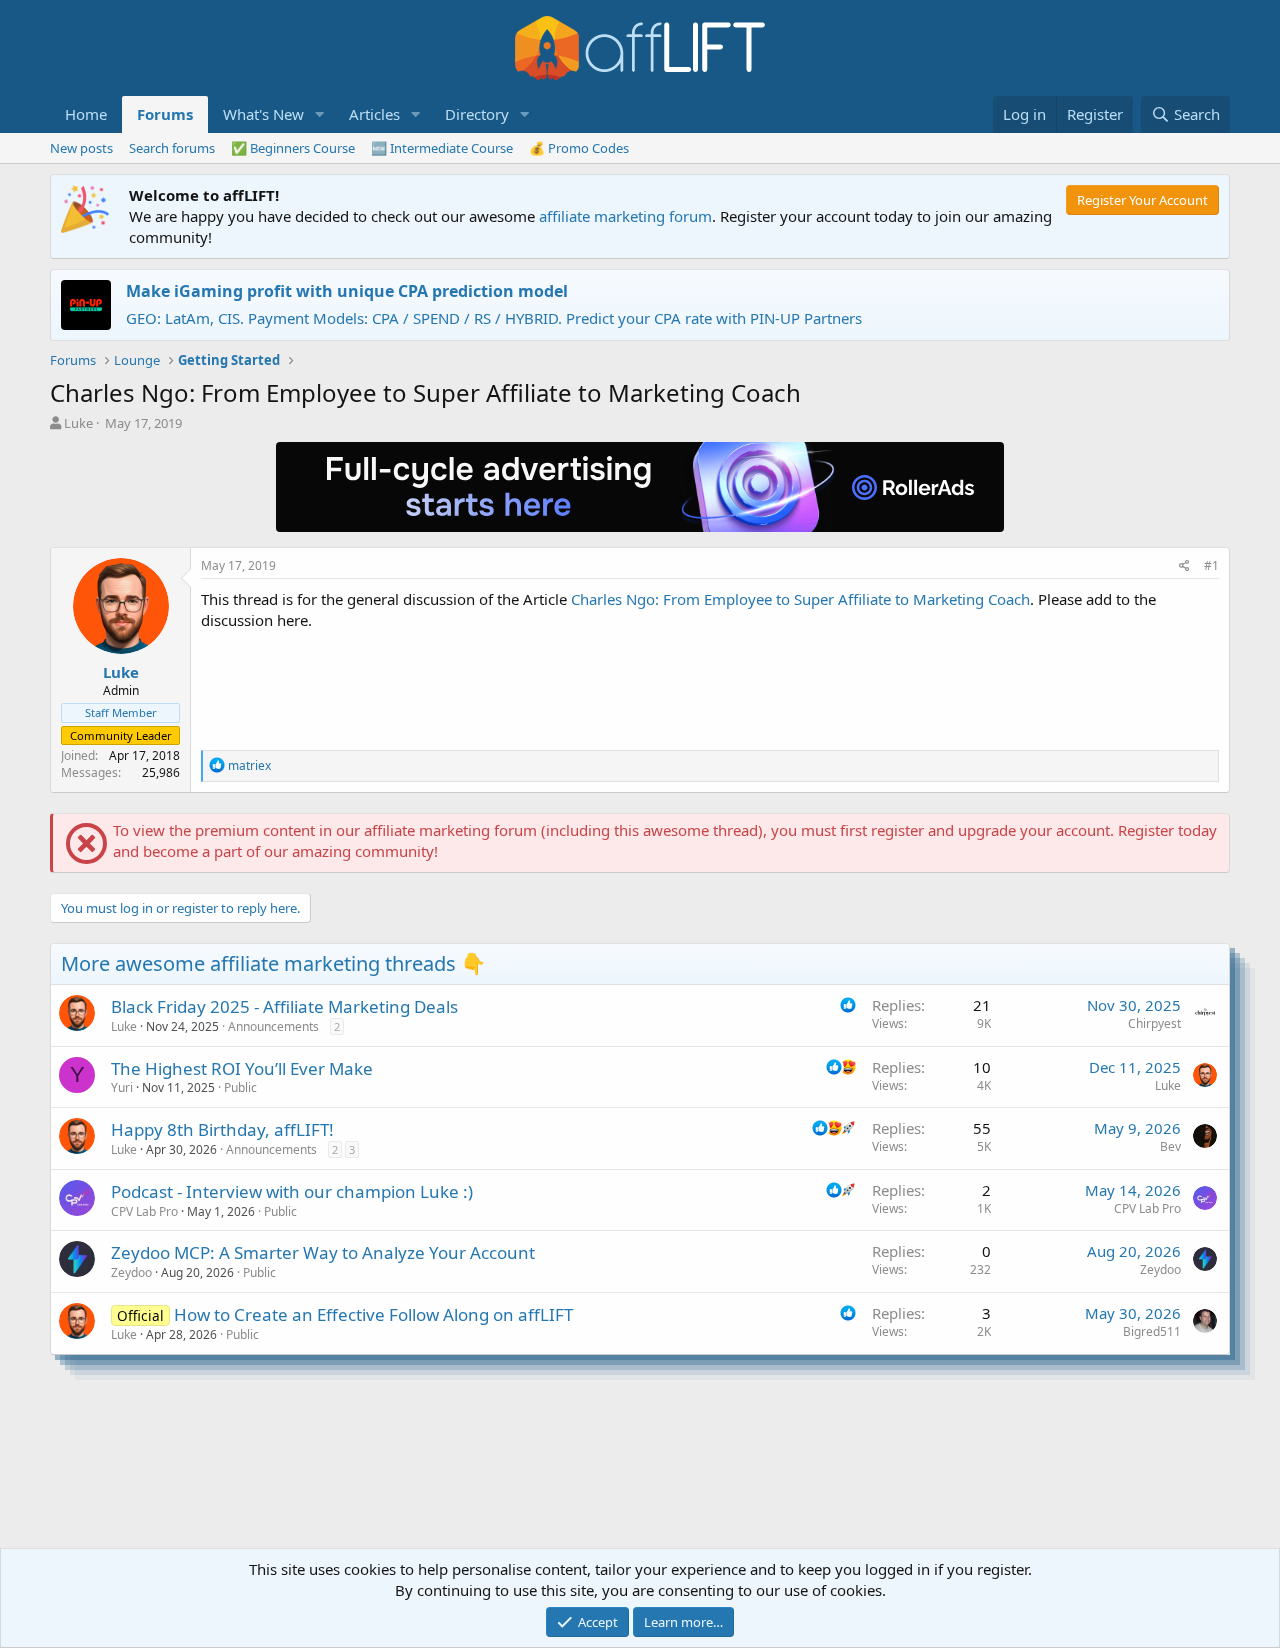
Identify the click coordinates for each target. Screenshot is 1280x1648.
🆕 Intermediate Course (442, 148)
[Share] (1184, 566)
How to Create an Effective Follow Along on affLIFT (373, 1314)
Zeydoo (131, 1272)
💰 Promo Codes (579, 148)
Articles (374, 114)
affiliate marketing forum (625, 216)
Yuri (122, 1087)
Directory (477, 114)
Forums (165, 114)
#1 (1211, 565)
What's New (263, 114)
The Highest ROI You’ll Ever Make (242, 1068)
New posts (81, 148)
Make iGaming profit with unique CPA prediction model (347, 291)
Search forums (172, 148)
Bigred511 (1152, 1331)
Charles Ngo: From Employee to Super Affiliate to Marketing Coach (800, 599)
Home (86, 114)
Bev (1170, 1146)
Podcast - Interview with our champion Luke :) (292, 1191)
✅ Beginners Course (293, 148)
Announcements (273, 1026)
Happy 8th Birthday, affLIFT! (222, 1129)
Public (240, 1087)
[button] (320, 114)
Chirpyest (1154, 1023)
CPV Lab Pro (144, 1211)
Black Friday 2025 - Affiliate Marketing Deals (284, 1006)
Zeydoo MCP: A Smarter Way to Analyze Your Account (323, 1252)
